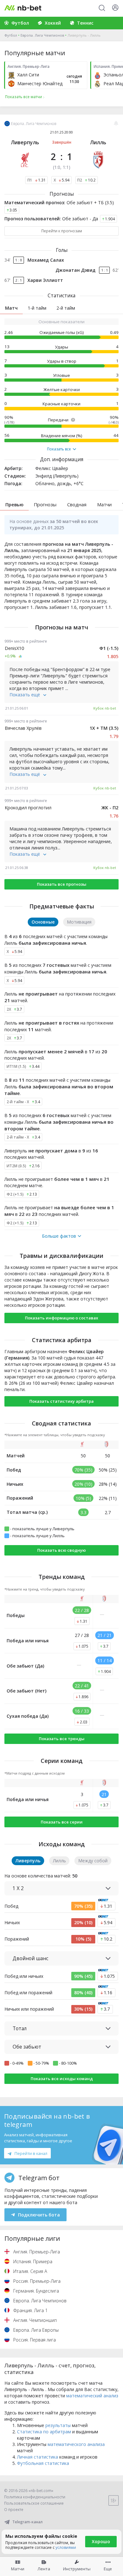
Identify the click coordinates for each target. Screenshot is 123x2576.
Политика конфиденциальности (35, 2497)
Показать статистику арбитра (61, 1401)
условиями (66, 2547)
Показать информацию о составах (61, 1318)
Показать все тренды (62, 1739)
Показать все (59, 449)
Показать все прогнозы (62, 884)
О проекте (14, 2510)
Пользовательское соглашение (34, 2503)
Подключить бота (39, 2215)
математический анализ (92, 2396)
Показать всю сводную (61, 1550)
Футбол (11, 35)
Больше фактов (59, 1236)
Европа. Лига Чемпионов (42, 35)
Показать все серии (62, 1822)
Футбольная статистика (43, 2463)
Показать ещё (25, 695)
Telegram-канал (27, 2522)
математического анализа (76, 2444)
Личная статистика (38, 2457)
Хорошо (101, 2541)
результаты (58, 2425)
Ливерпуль (25, 142)
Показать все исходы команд (62, 2079)
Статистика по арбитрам (44, 2432)
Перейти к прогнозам (62, 231)
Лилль (98, 142)
